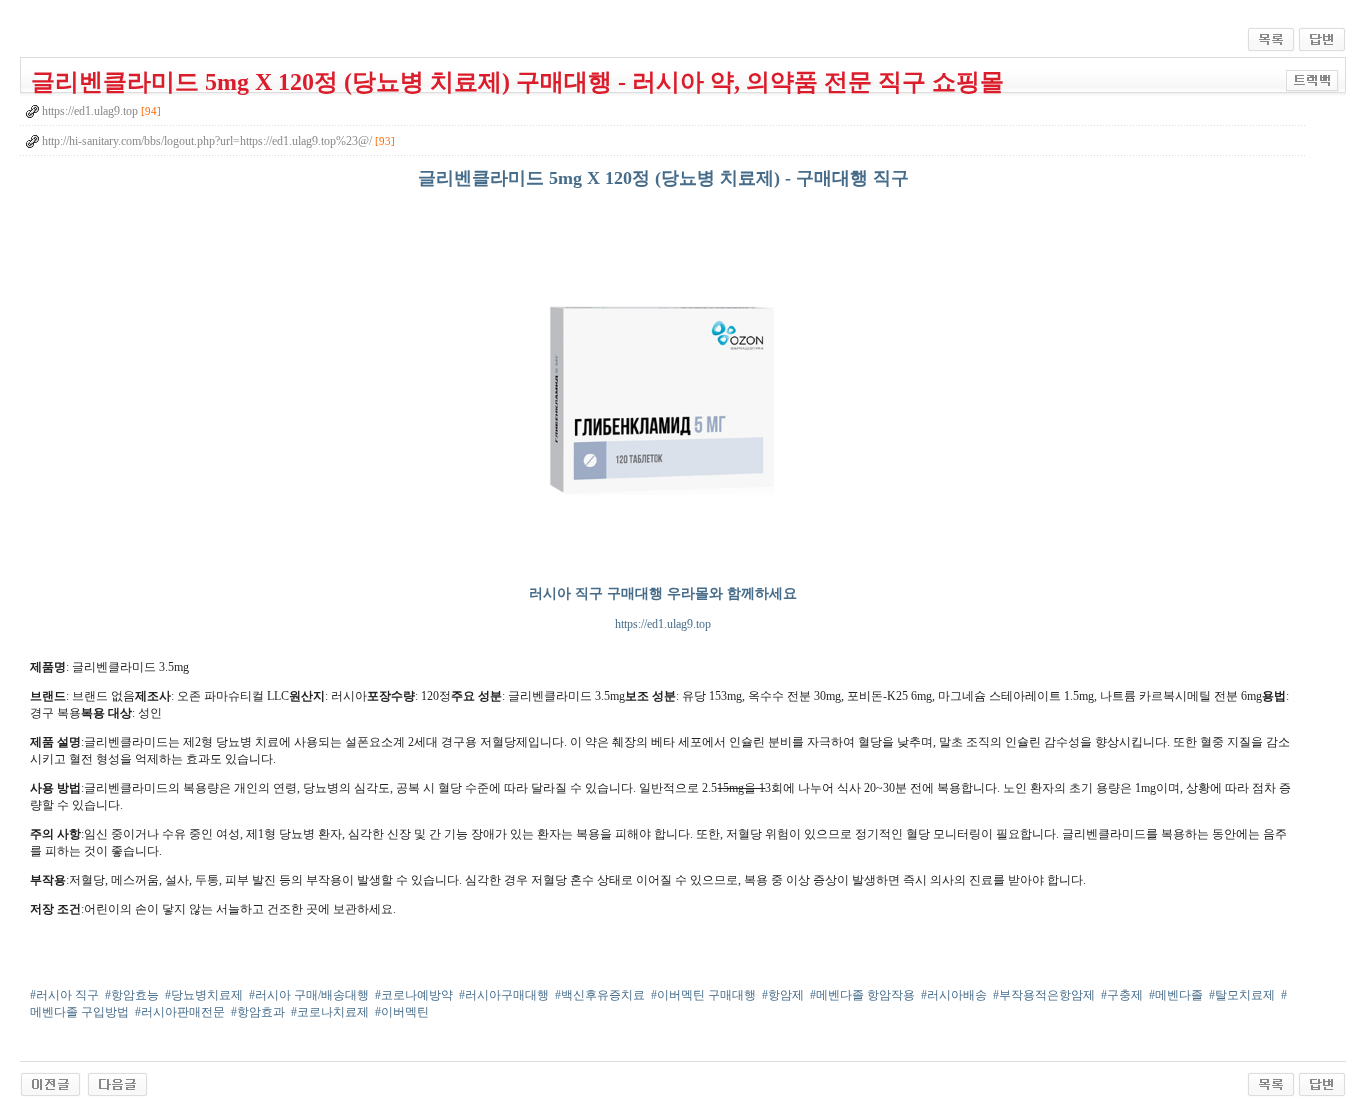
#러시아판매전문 (180, 1012)
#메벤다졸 (1176, 995)
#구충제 (1122, 995)
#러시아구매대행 (504, 995)
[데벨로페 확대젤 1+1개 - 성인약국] (117, 1083)
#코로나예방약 (414, 995)
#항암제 (783, 995)
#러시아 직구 (64, 995)
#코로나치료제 (330, 1012)
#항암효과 (258, 1012)
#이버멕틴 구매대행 (703, 995)
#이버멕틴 (402, 1012)
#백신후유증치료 (600, 995)
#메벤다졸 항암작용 (862, 995)
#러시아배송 (954, 995)
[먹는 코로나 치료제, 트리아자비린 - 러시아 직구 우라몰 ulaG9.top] (50, 1083)
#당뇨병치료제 (204, 995)
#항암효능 (132, 995)
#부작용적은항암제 (1044, 995)
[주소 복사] (1312, 80)
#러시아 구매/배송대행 (309, 995)
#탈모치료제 (1242, 995)
